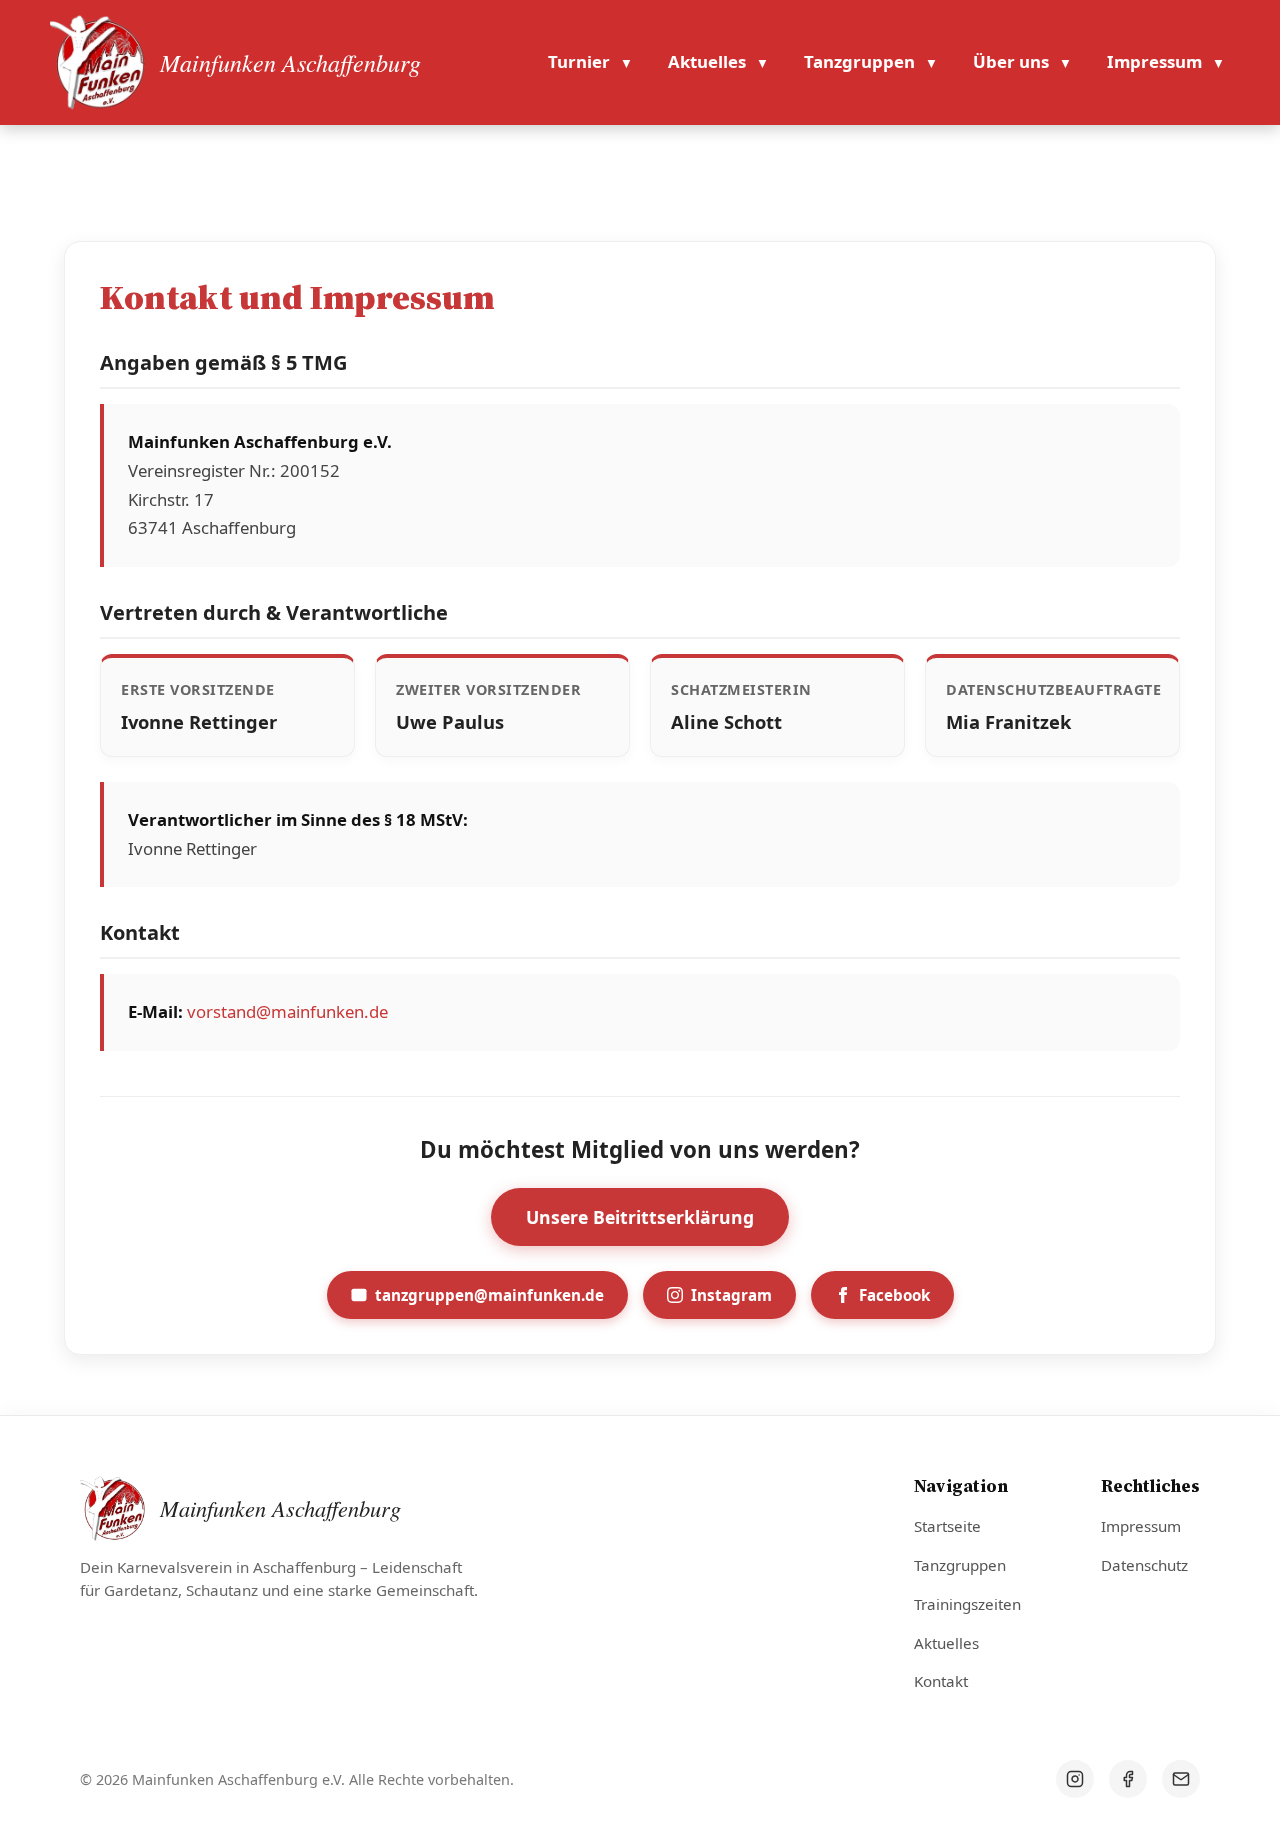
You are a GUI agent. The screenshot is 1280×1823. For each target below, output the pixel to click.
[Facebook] (1128, 1779)
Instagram (731, 1295)
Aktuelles (707, 61)
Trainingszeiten (967, 1604)
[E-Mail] (1181, 1779)
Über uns (1011, 61)
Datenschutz (1144, 1565)
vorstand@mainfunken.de (287, 1011)
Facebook (894, 1295)
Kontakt (941, 1681)
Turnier (579, 61)
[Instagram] (1075, 1779)
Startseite (947, 1526)
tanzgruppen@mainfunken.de (489, 1295)
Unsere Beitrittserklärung (640, 1217)
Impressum (1154, 61)
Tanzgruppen (859, 61)
